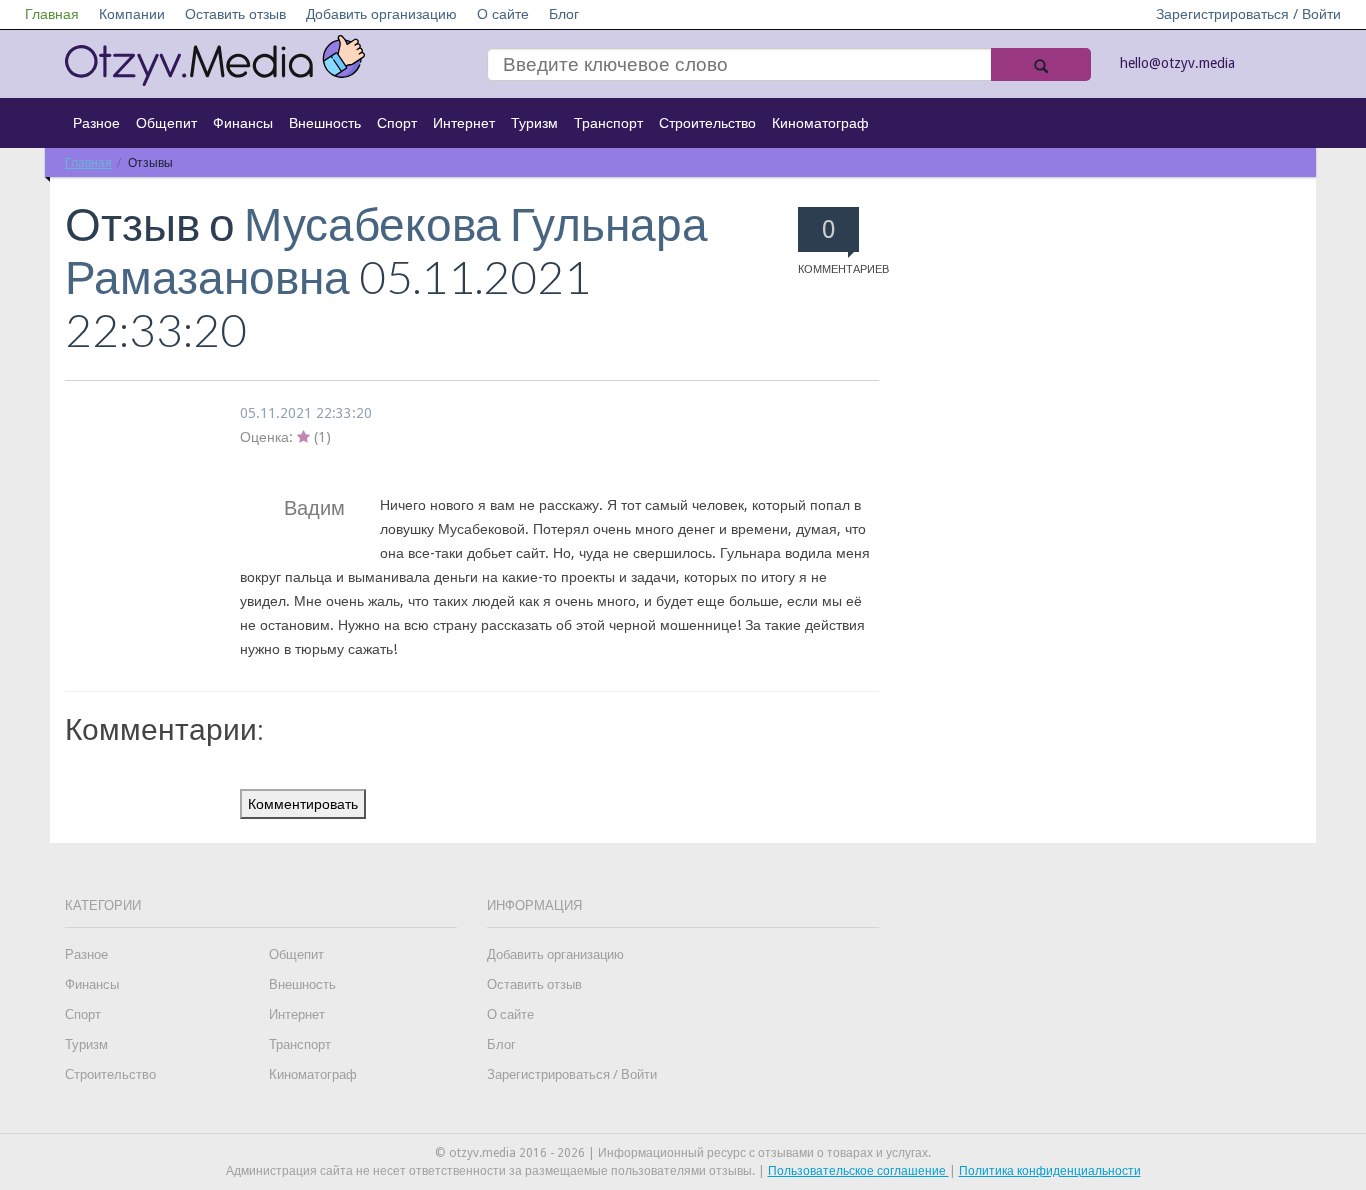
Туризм (534, 123)
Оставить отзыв (235, 14)
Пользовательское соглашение (858, 1171)
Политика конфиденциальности (1050, 1171)
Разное (96, 123)
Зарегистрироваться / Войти (1248, 14)
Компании (132, 14)
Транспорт (608, 123)
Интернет (464, 123)
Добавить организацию (381, 14)
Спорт (397, 123)
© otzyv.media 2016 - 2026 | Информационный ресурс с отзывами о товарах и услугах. (683, 1153)
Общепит (166, 123)
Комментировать (303, 804)
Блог (564, 14)
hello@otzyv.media (1177, 63)
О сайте (503, 14)
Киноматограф (820, 123)
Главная (52, 14)
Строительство (707, 123)
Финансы (243, 123)
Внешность (325, 123)
